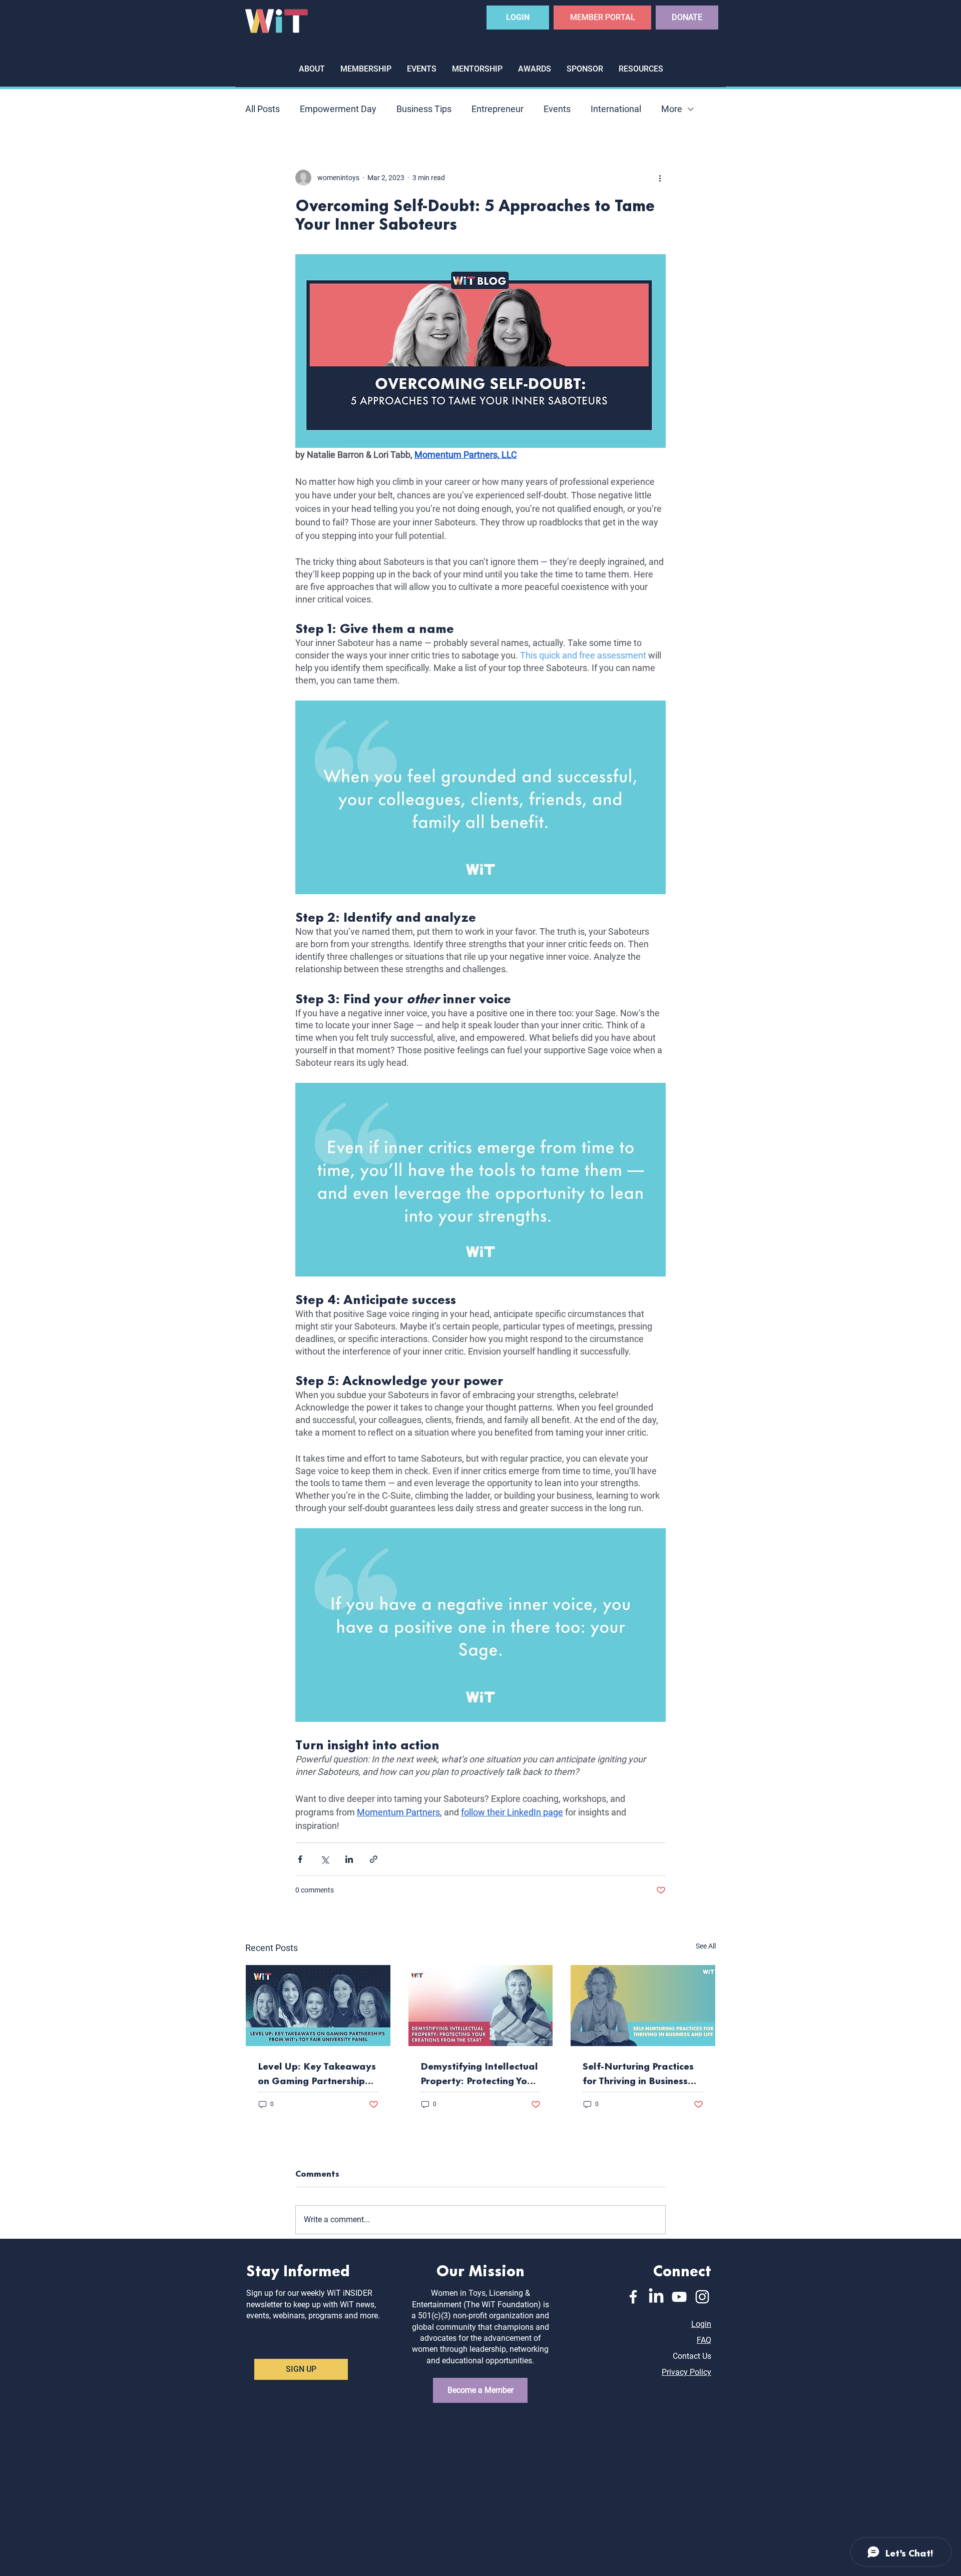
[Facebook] (633, 2297)
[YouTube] (679, 2297)
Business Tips (424, 109)
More (672, 109)
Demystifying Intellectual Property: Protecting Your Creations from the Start (479, 2073)
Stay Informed (298, 2270)
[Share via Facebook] (300, 1859)
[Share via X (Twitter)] (325, 1859)
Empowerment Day (338, 109)
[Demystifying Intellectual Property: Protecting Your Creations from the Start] (481, 2006)
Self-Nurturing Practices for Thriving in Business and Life (638, 2073)
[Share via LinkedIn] (349, 1859)
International (616, 109)
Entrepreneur (498, 109)
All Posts (263, 109)
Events (557, 109)
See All (706, 1946)
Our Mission (480, 2270)
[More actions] (660, 178)
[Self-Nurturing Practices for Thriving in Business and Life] (643, 2006)
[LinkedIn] (656, 2297)
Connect (682, 2270)
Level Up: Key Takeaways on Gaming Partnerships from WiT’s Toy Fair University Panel (317, 2073)
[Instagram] (702, 2297)
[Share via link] (374, 1859)
